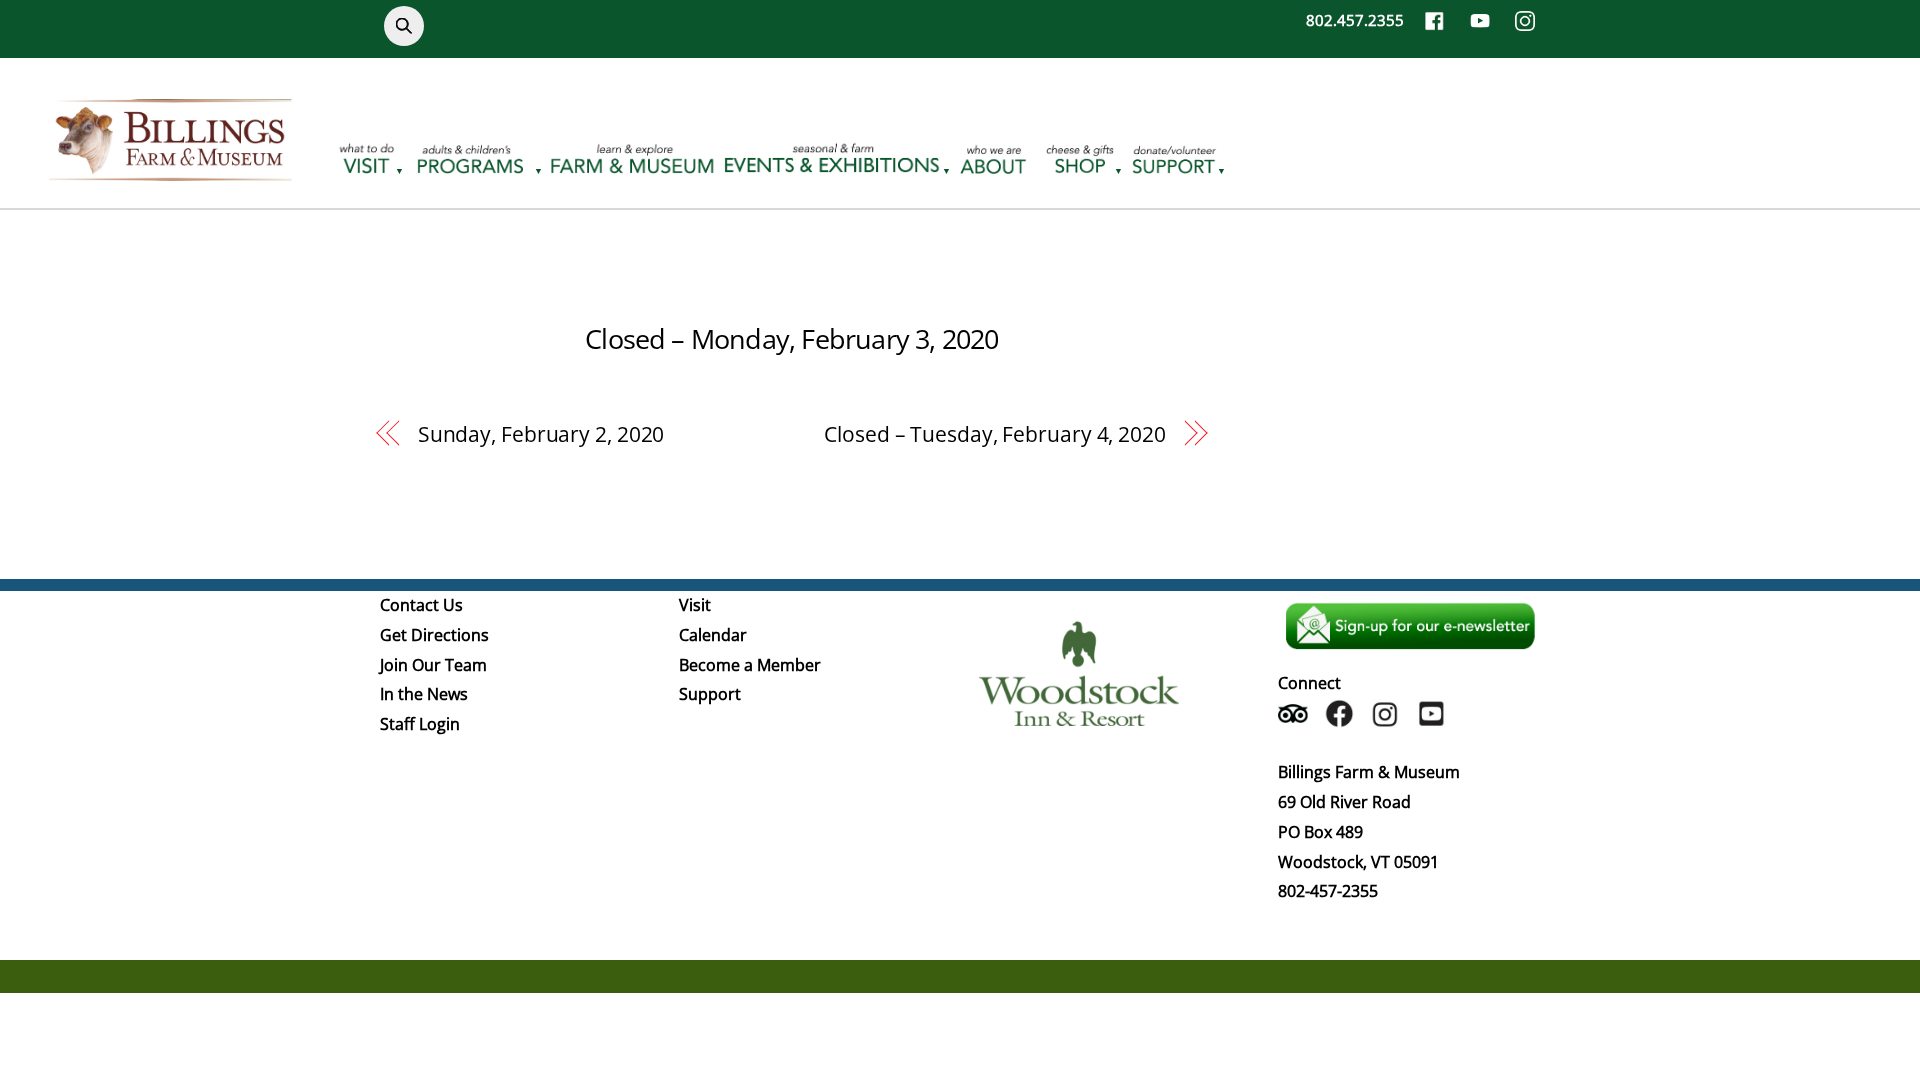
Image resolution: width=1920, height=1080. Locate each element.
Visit (695, 605)
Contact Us (421, 605)
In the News (424, 694)
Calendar (713, 635)
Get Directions (434, 635)
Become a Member (750, 665)
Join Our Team (433, 665)
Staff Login (420, 724)
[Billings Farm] (170, 169)
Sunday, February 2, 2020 (541, 434)
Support (710, 694)
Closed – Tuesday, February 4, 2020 (994, 434)
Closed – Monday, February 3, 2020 (791, 338)
